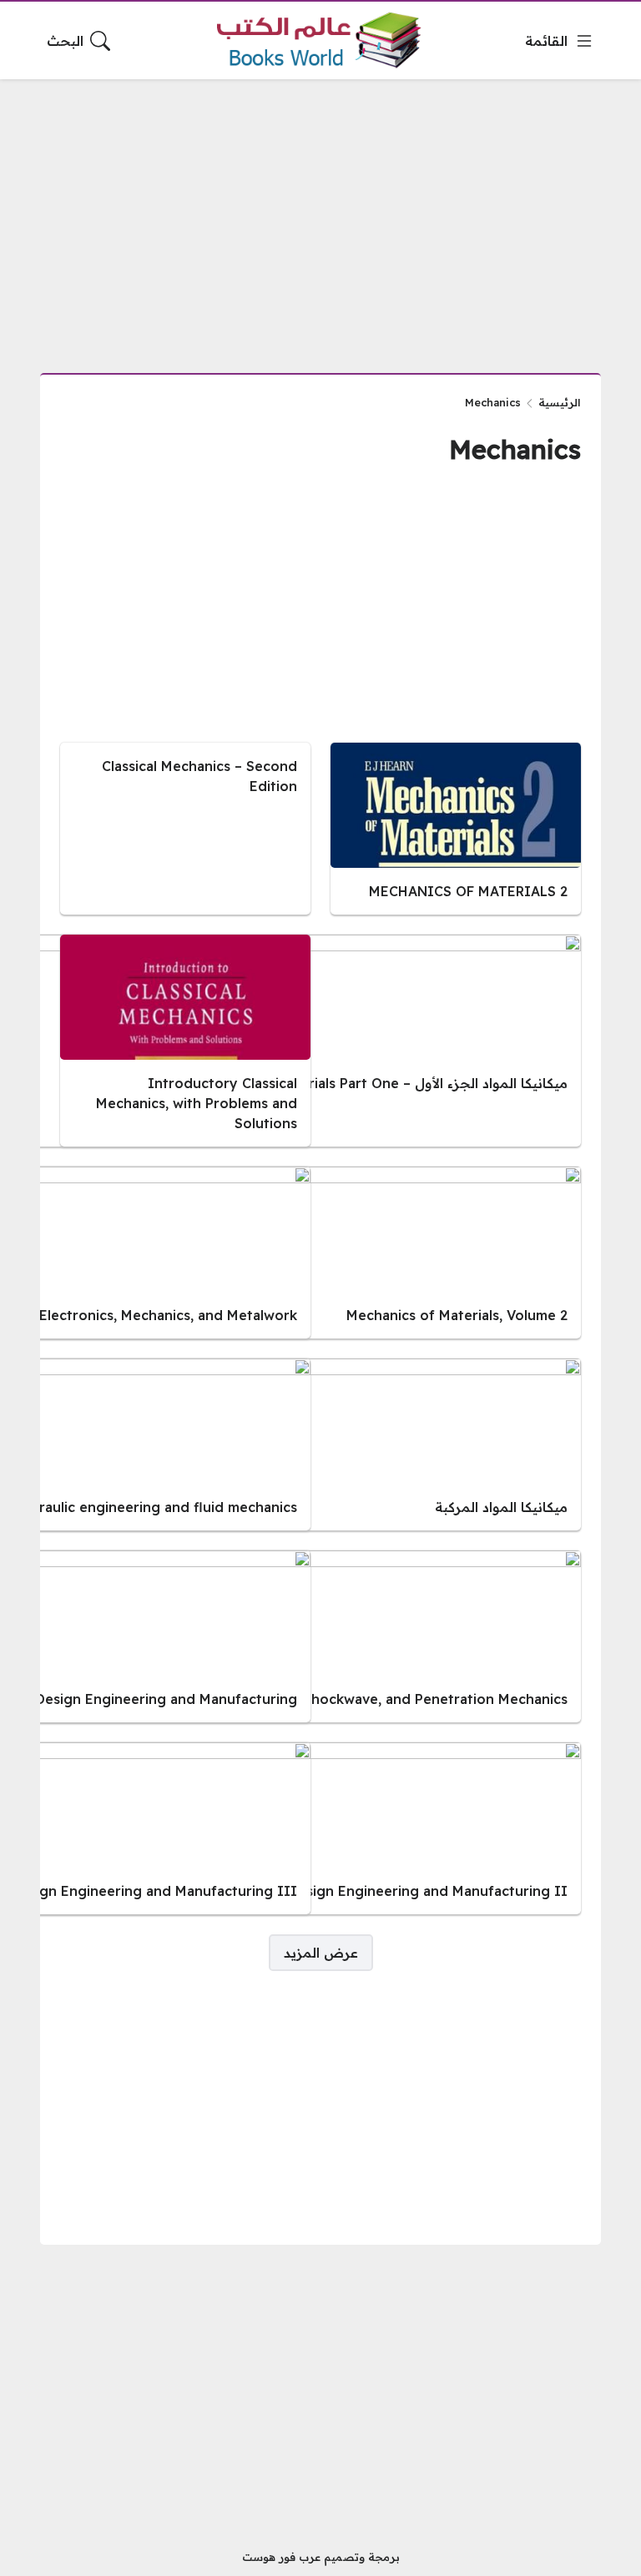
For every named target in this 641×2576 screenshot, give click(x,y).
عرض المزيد (321, 1953)
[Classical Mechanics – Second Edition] (185, 829)
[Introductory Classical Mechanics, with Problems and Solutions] (185, 1041)
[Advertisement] (320, 216)
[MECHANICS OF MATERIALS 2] (456, 829)
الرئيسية (560, 402)
